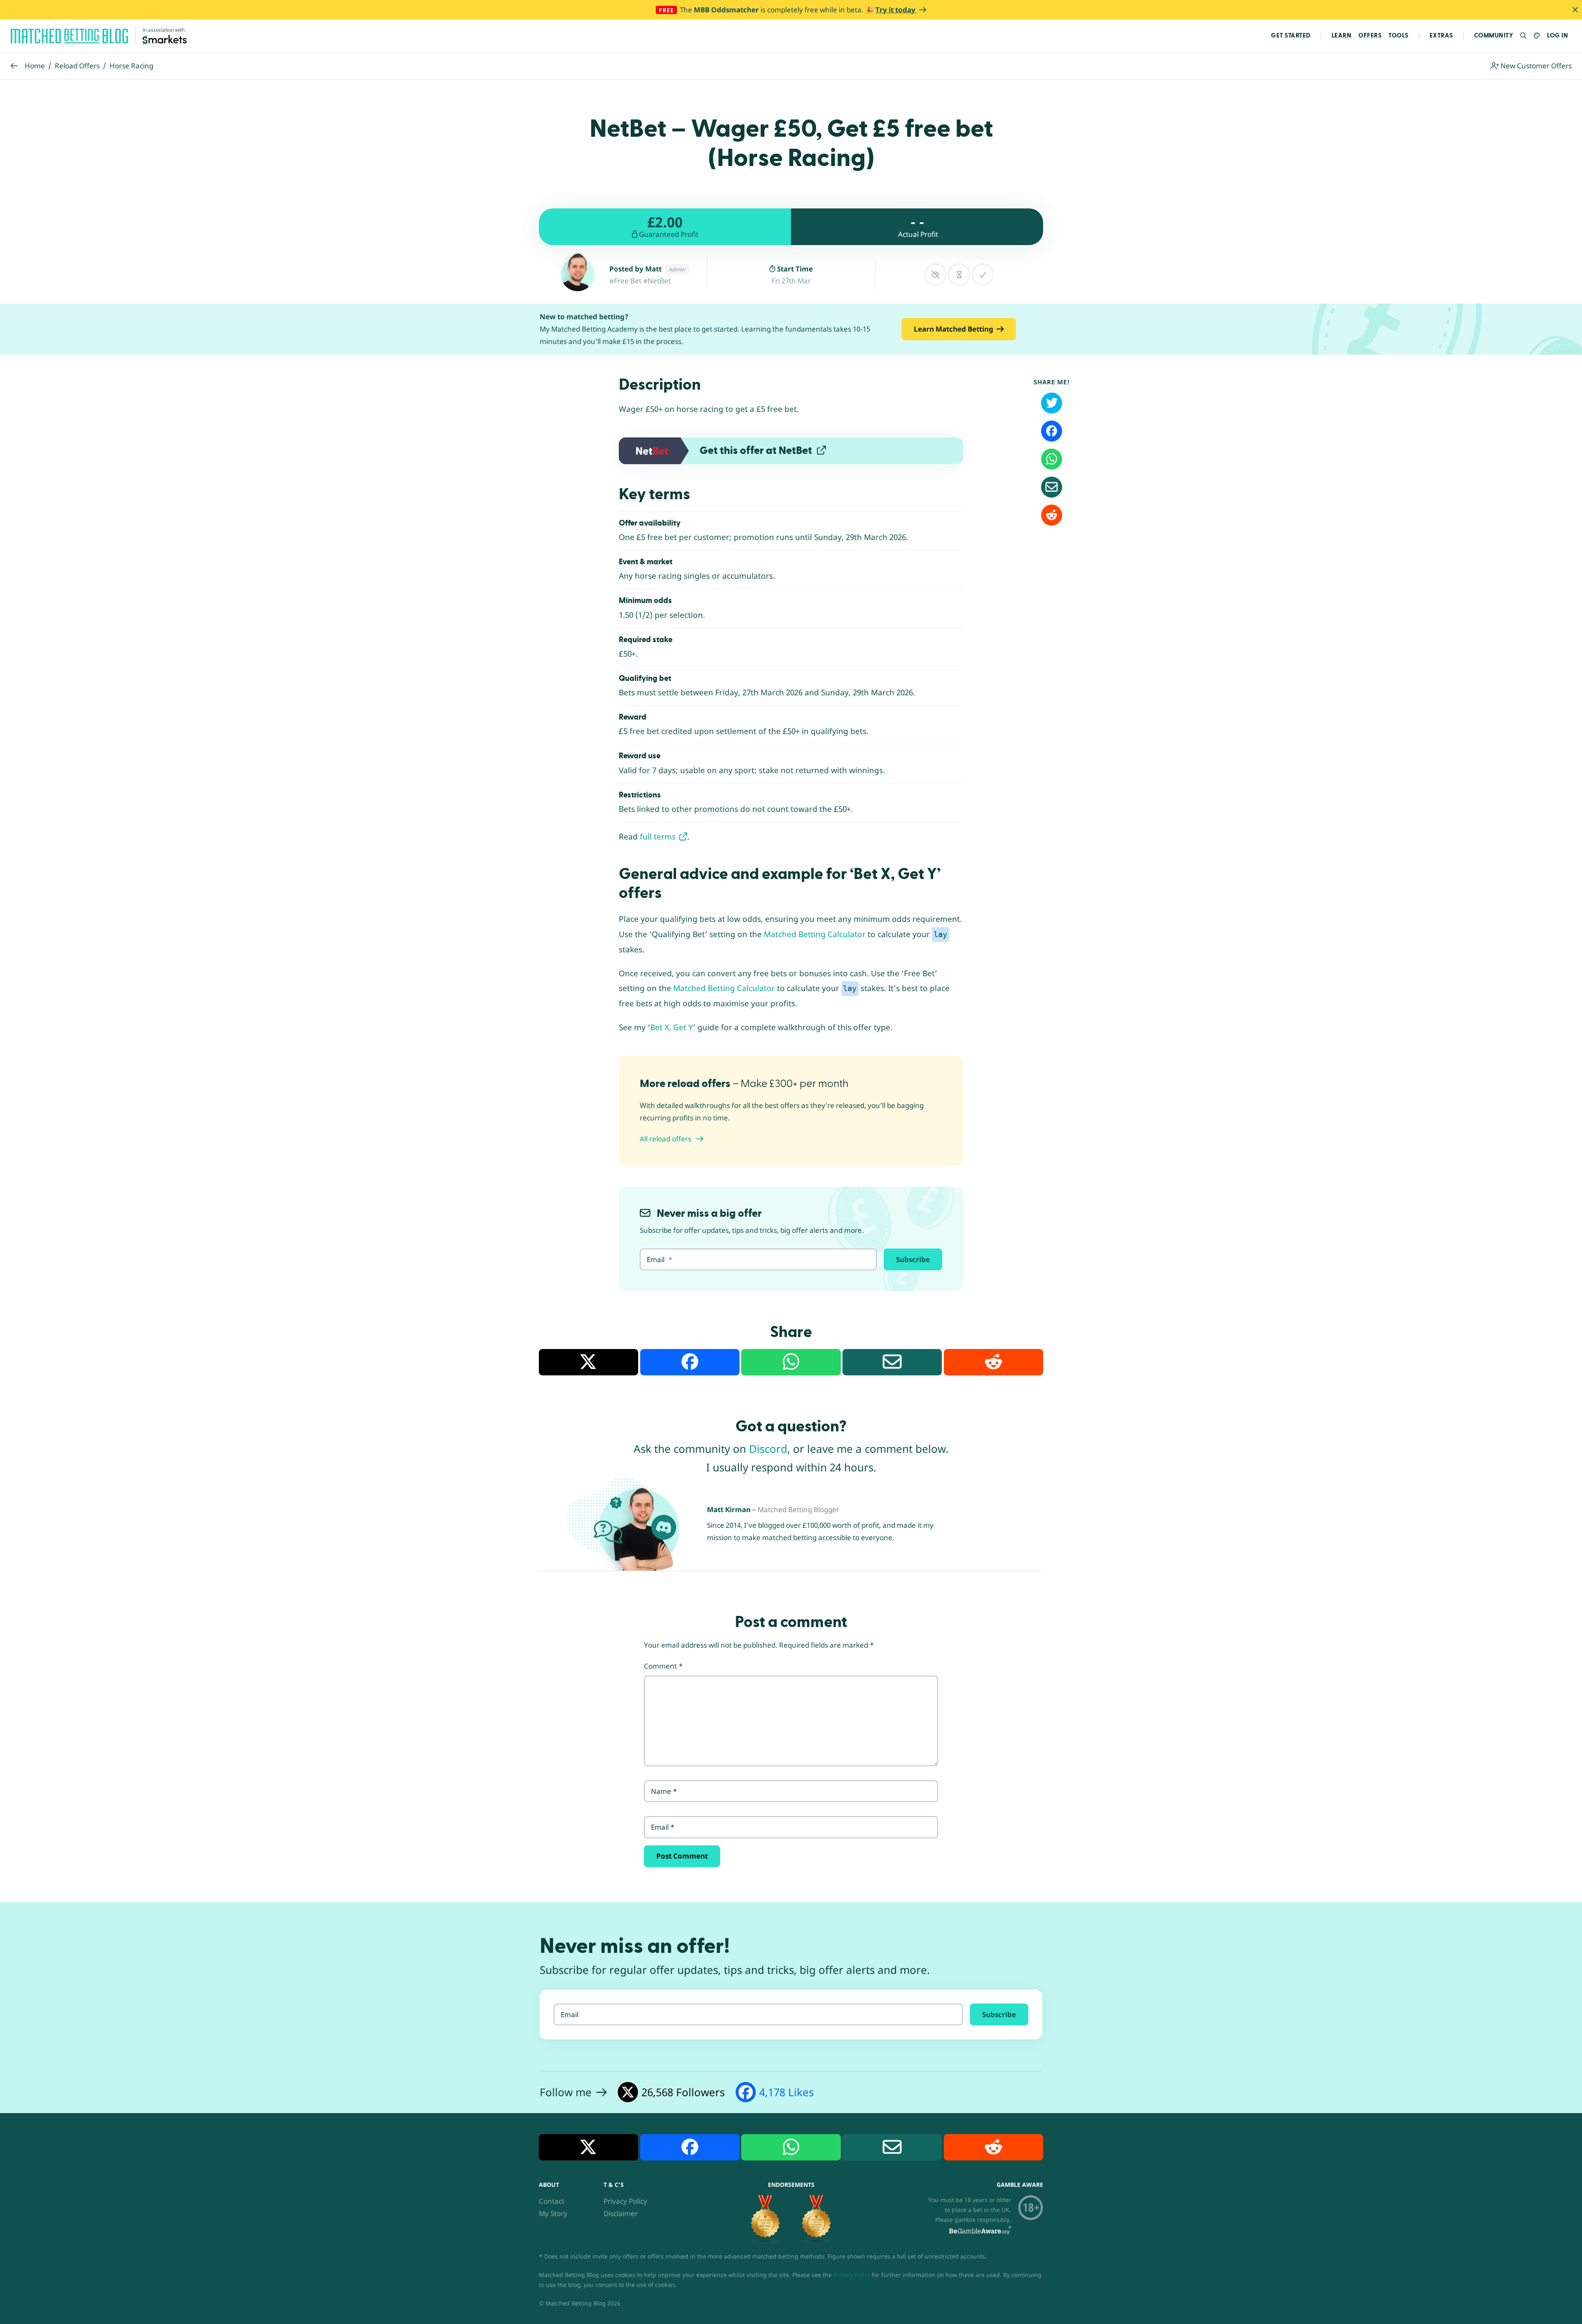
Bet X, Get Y (672, 1027)
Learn (1342, 36)
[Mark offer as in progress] (959, 275)
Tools (1398, 36)
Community (1494, 36)
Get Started (1291, 36)
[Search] (1524, 36)
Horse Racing (131, 66)
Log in (1557, 36)
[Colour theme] (1537, 36)
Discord (768, 1449)
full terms (659, 837)
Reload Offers (77, 66)
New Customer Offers (1535, 66)
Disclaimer (621, 2213)
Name (664, 1791)
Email (663, 1827)
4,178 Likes (786, 2092)
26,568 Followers (683, 2092)
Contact (552, 2201)
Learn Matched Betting (954, 329)
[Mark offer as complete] (983, 275)
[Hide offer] (935, 275)
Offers (1370, 36)
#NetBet (657, 281)
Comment (663, 1666)
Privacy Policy (625, 2201)
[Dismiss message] (1575, 10)
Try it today (896, 10)
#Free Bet (625, 281)
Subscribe (913, 1259)
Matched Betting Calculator (815, 934)
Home (35, 66)
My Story (553, 2213)
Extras (1441, 36)
